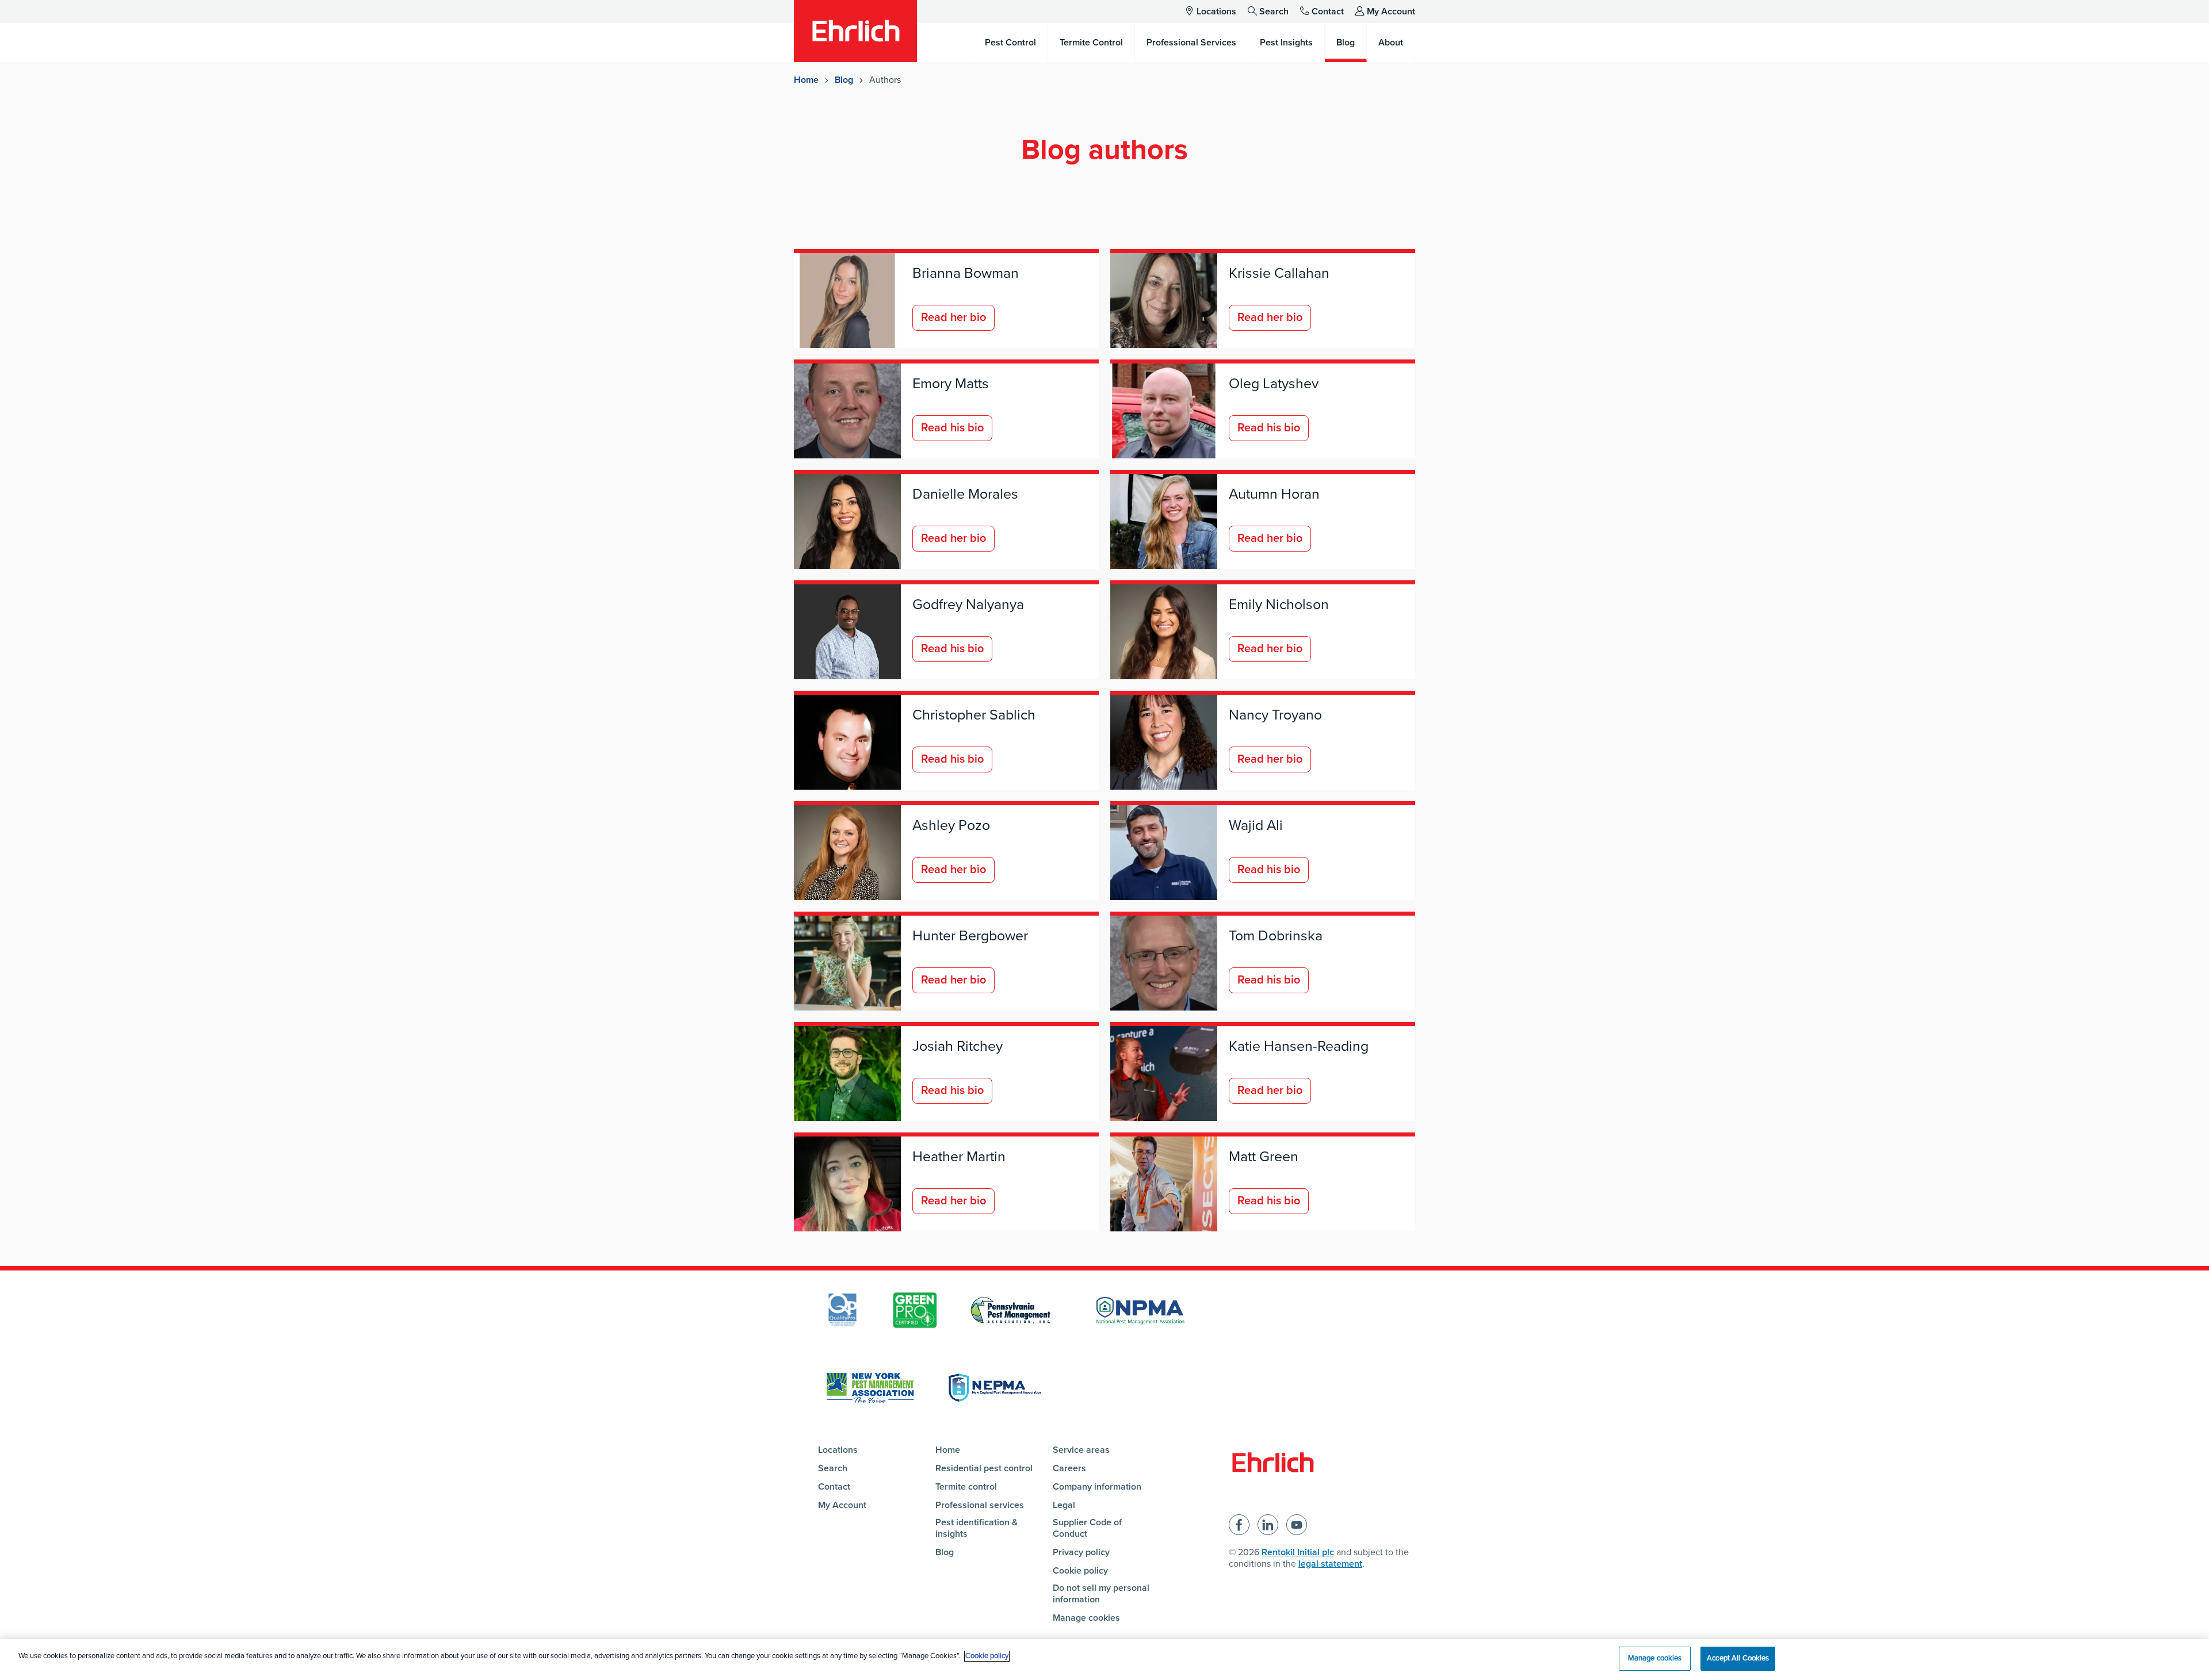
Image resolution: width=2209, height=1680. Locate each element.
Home (806, 80)
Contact (1328, 12)
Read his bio (952, 428)
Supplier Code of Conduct (1087, 1528)
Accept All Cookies (1738, 1658)
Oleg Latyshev (1274, 384)
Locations (1216, 12)
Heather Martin (959, 1157)
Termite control (966, 1487)
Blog (844, 80)
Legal (1064, 1505)
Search (1274, 12)
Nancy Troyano (1275, 715)
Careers (1069, 1468)
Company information (1097, 1487)
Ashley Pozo (951, 825)
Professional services (980, 1505)
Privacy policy (1081, 1552)
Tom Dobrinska (1276, 936)
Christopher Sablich (974, 715)
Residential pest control (984, 1468)
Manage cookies (1086, 1618)
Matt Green (1264, 1157)
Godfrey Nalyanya (968, 604)
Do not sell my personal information (1101, 1594)
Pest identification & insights (977, 1528)
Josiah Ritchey (958, 1046)
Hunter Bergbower (970, 936)
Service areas (1081, 1450)
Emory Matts (951, 384)
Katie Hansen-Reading (1299, 1046)
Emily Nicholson (1279, 604)
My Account (1391, 12)
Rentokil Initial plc (1298, 1552)
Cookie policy (1080, 1571)
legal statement (1330, 1564)
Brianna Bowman (966, 273)
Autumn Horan (1274, 494)
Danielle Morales (965, 494)
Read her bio (953, 317)
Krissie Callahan (1279, 273)
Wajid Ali (1256, 825)
